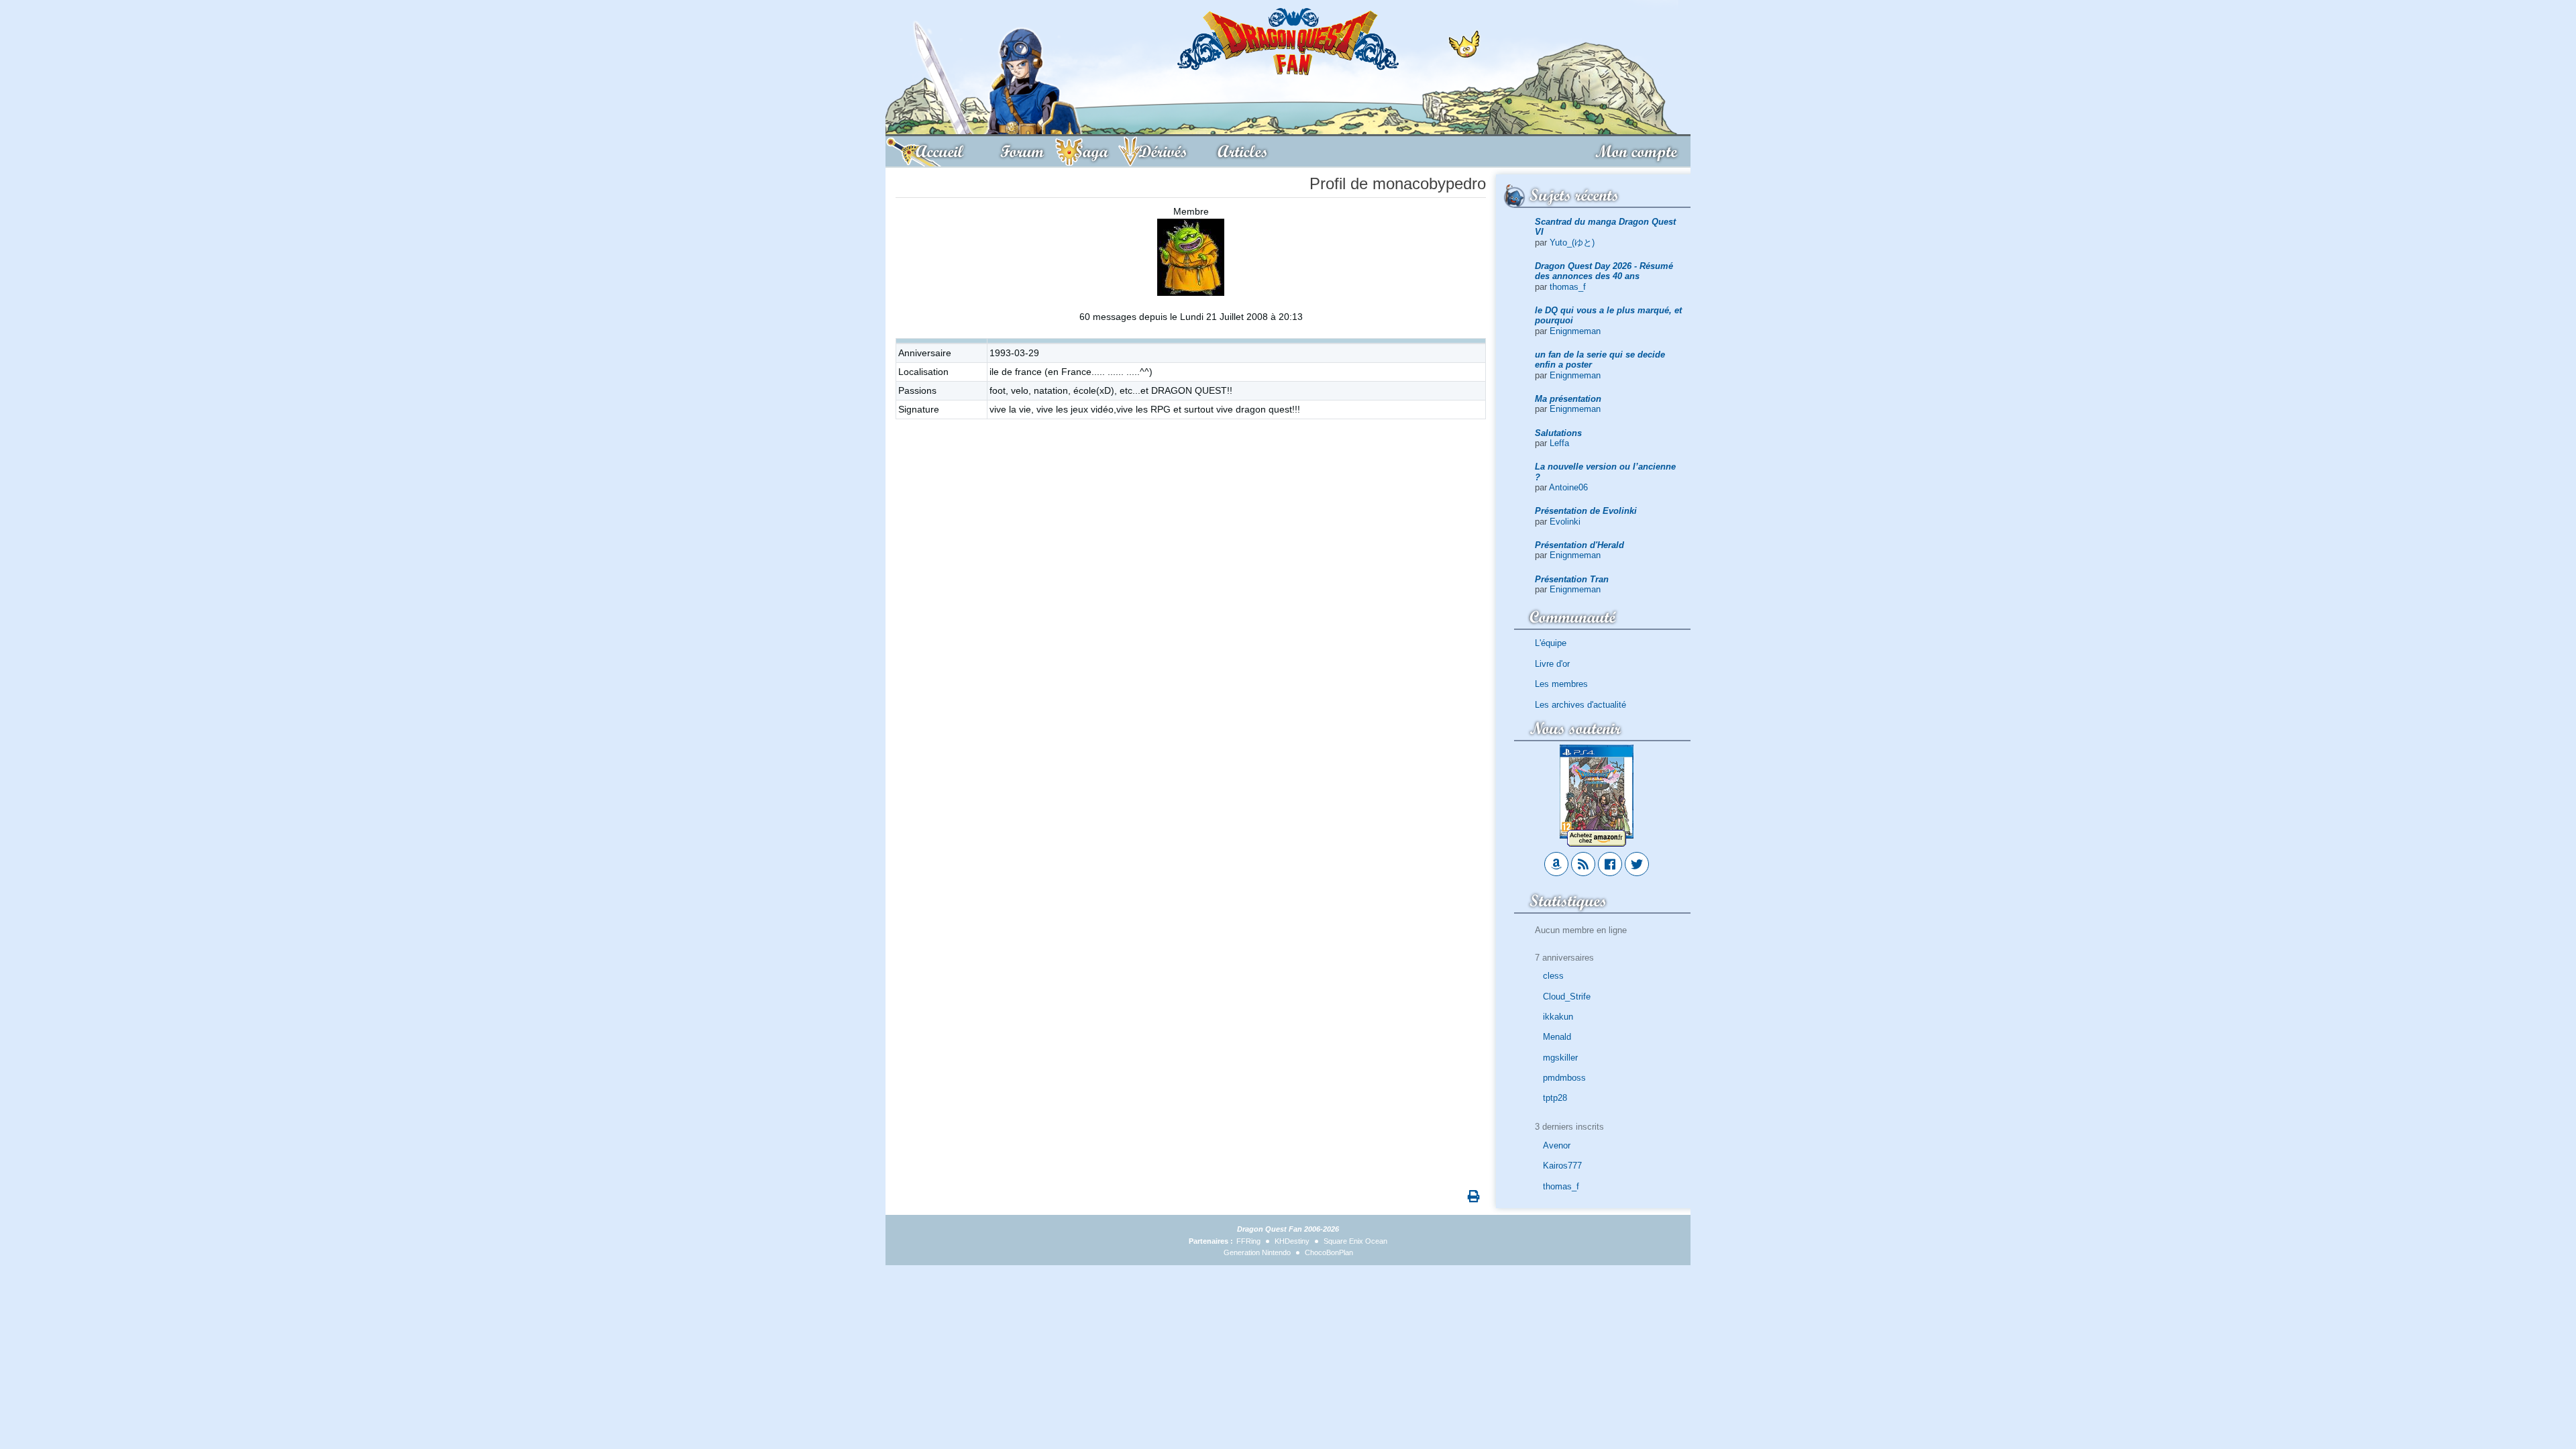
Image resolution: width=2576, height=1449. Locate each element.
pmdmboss (1564, 1078)
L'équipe (1551, 643)
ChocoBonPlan (1329, 1252)
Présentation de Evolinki (1586, 511)
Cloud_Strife (1567, 997)
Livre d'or (1552, 664)
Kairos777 (1562, 1166)
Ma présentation (1568, 399)
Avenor (1557, 1145)
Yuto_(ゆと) (1572, 243)
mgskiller (1560, 1058)
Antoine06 (1568, 487)
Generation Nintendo (1257, 1252)
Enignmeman (1575, 331)
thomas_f (1568, 287)
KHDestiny (1292, 1241)
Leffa (1559, 443)
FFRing (1248, 1241)
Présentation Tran (1572, 579)
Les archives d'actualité (1580, 705)
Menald (1557, 1037)
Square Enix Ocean (1355, 1241)
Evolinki (1565, 522)
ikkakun (1558, 1017)
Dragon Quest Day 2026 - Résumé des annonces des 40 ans (1604, 271)
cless (1553, 976)
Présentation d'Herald (1579, 545)
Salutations (1558, 433)
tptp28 (1555, 1098)
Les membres (1561, 684)
